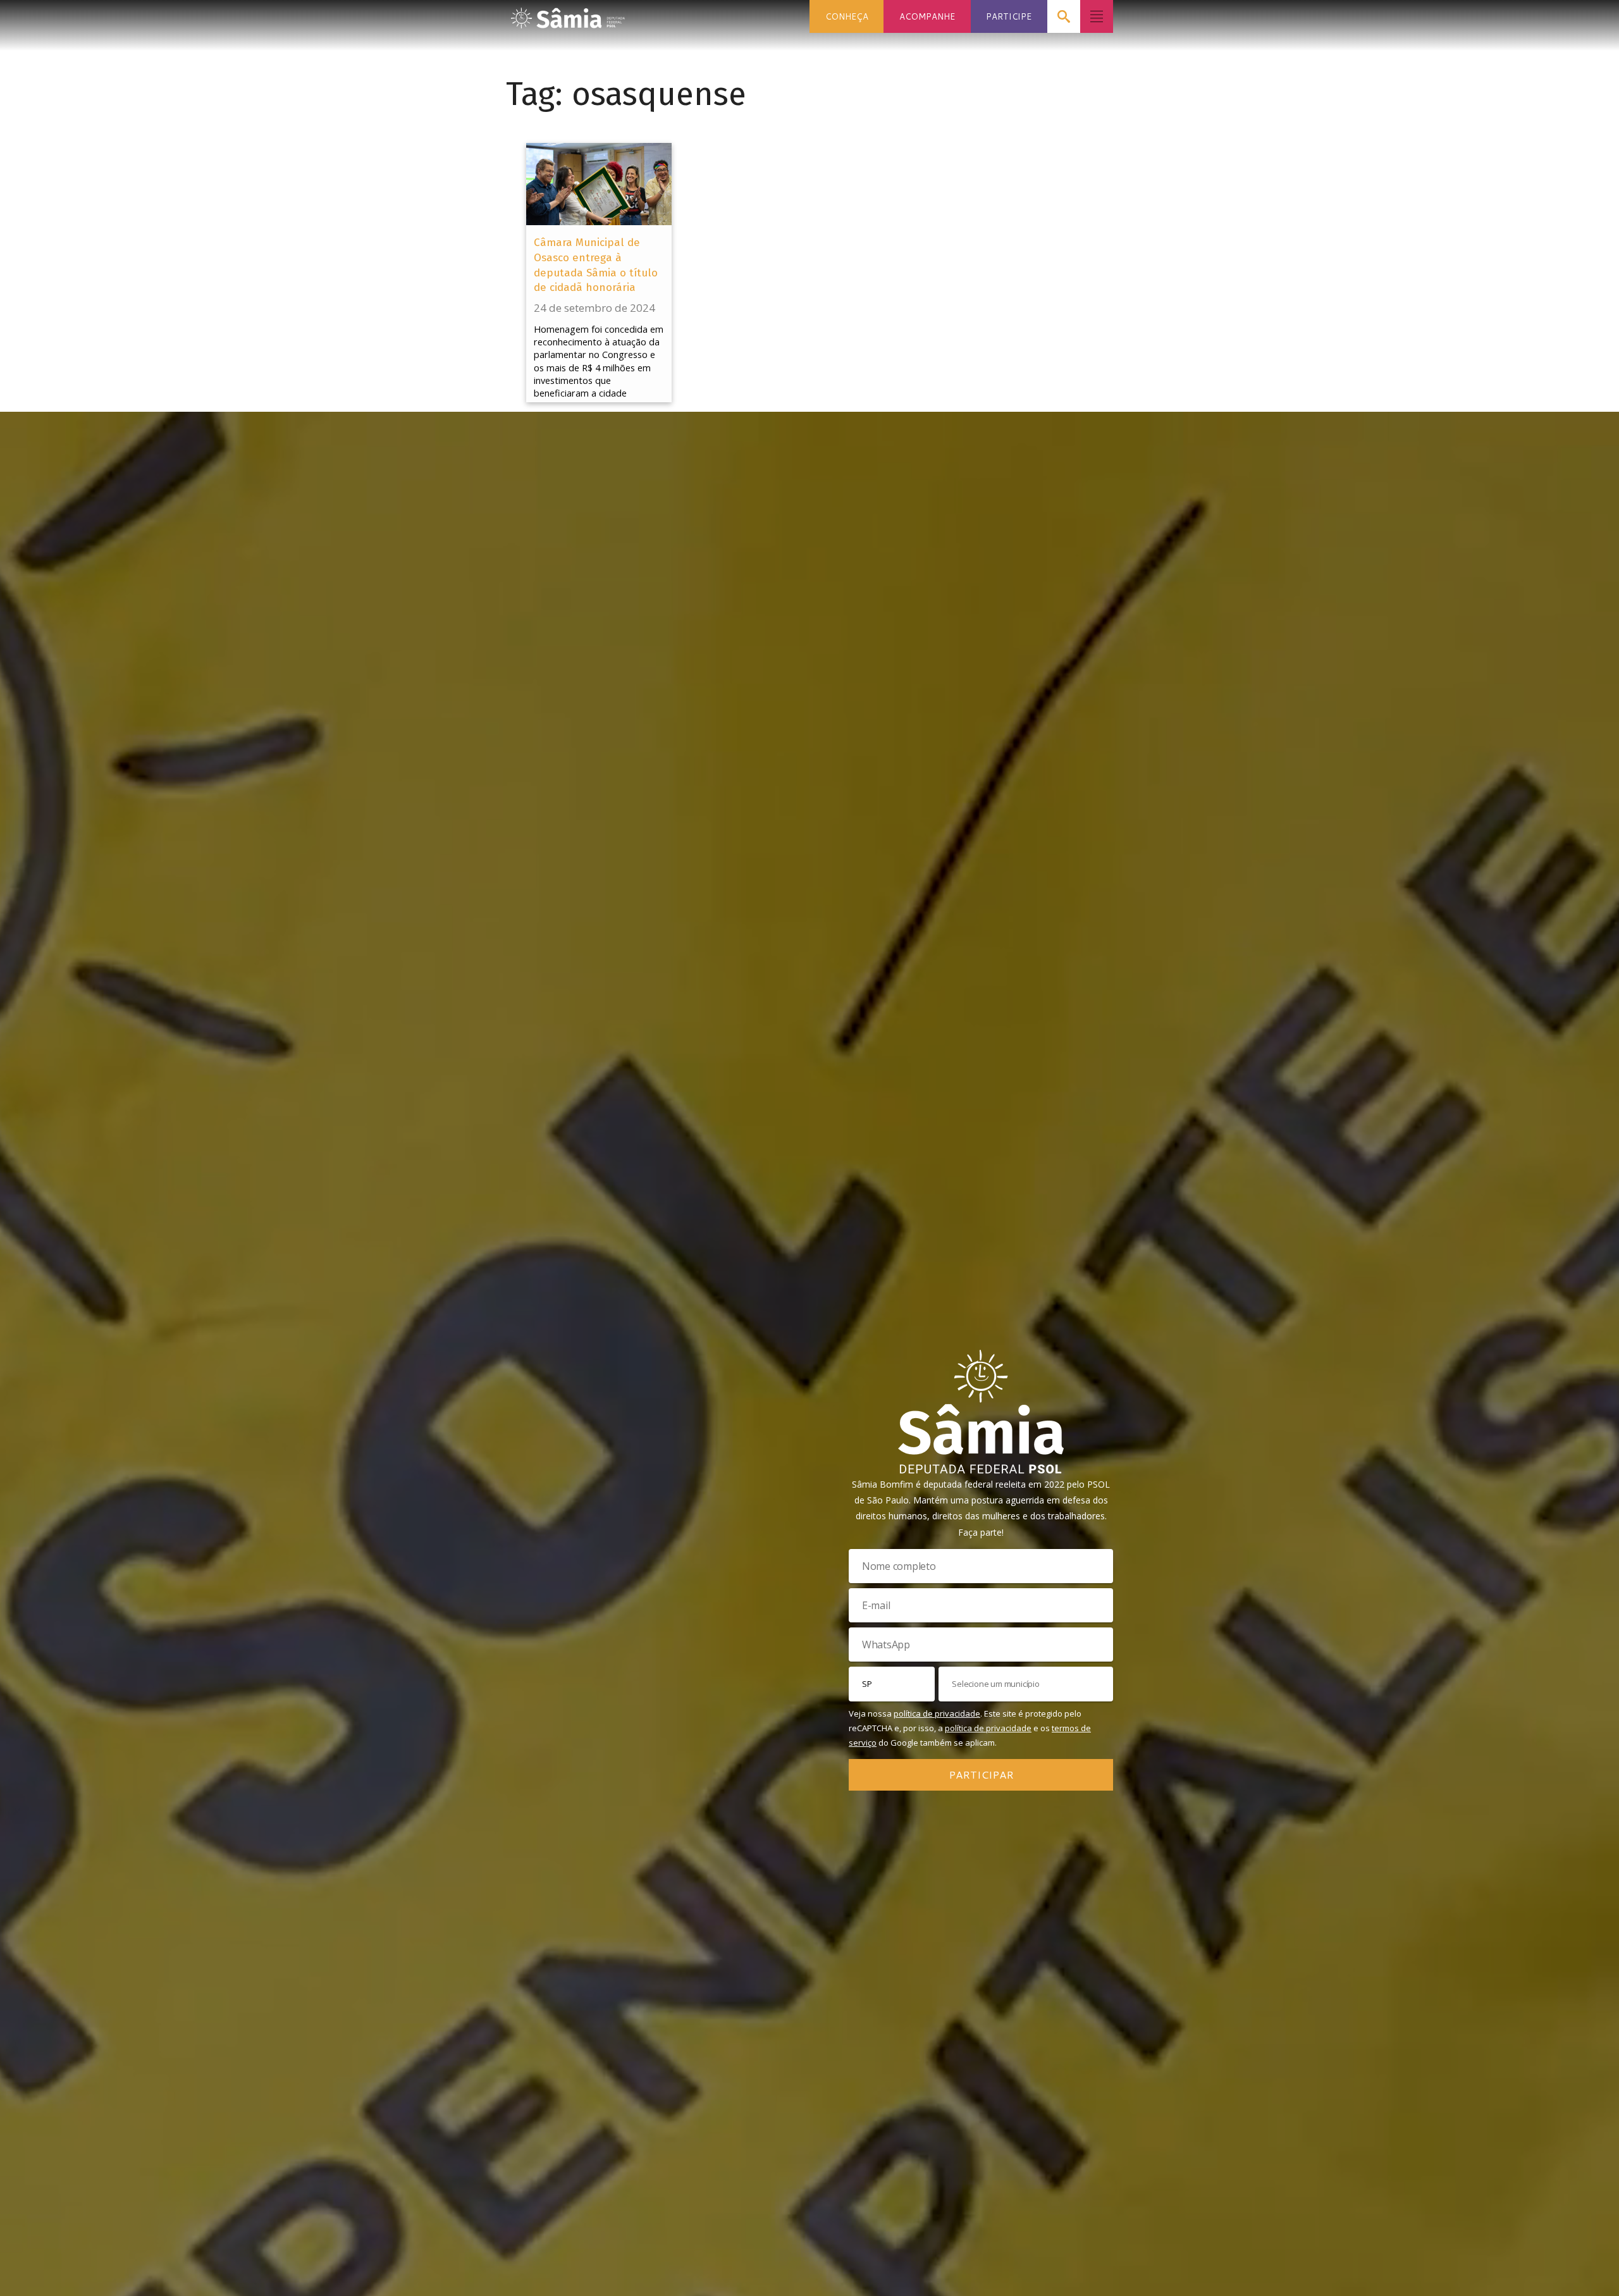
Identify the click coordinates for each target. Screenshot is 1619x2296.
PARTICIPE (1009, 16)
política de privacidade (937, 1713)
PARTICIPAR (981, 1774)
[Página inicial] (568, 14)
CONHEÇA (847, 16)
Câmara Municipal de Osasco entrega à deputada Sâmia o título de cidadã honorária (596, 265)
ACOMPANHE (927, 16)
